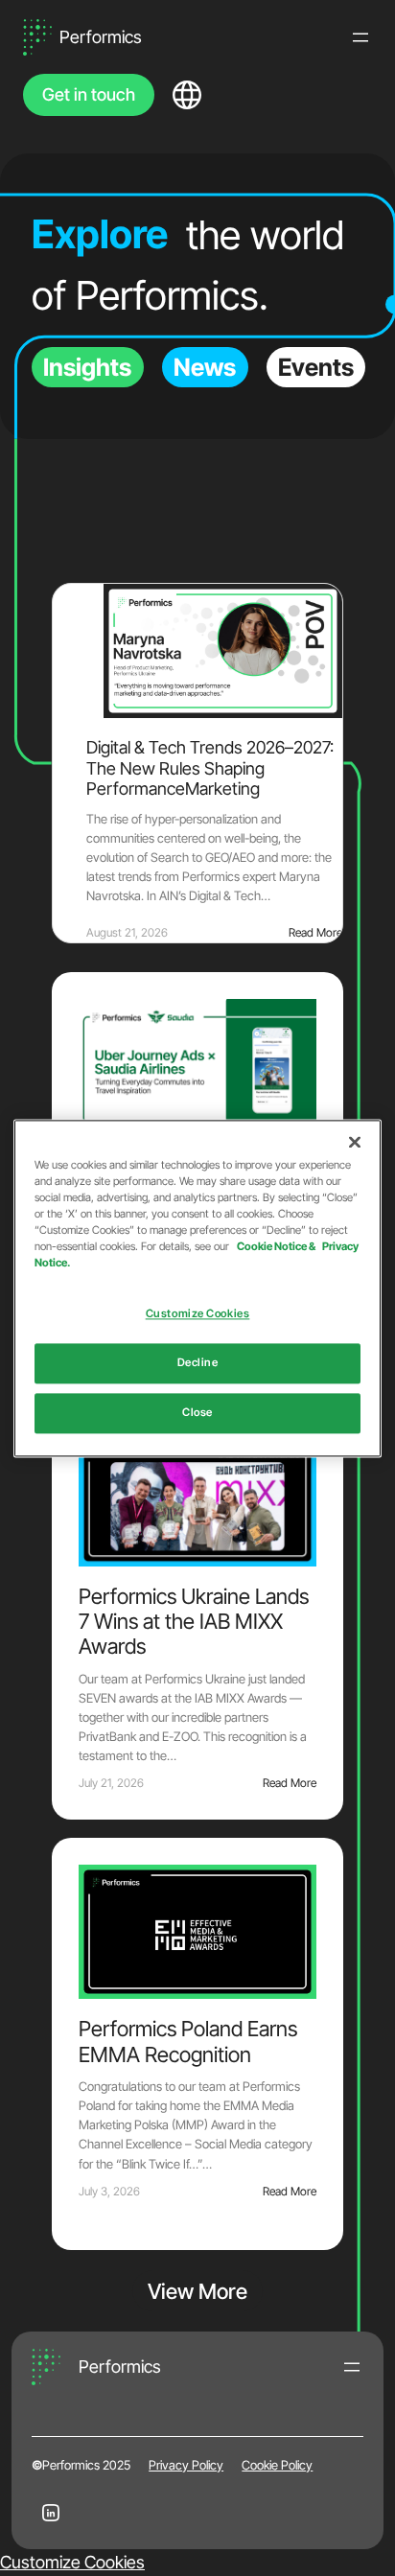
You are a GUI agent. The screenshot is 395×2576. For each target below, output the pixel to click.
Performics (101, 37)
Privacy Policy (186, 2465)
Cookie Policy (277, 2465)
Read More (315, 932)
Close (197, 1412)
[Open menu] (360, 37)
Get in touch (89, 94)
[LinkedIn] (51, 2513)
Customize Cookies (72, 2562)
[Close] (355, 1142)
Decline (198, 1362)
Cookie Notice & (277, 1246)
